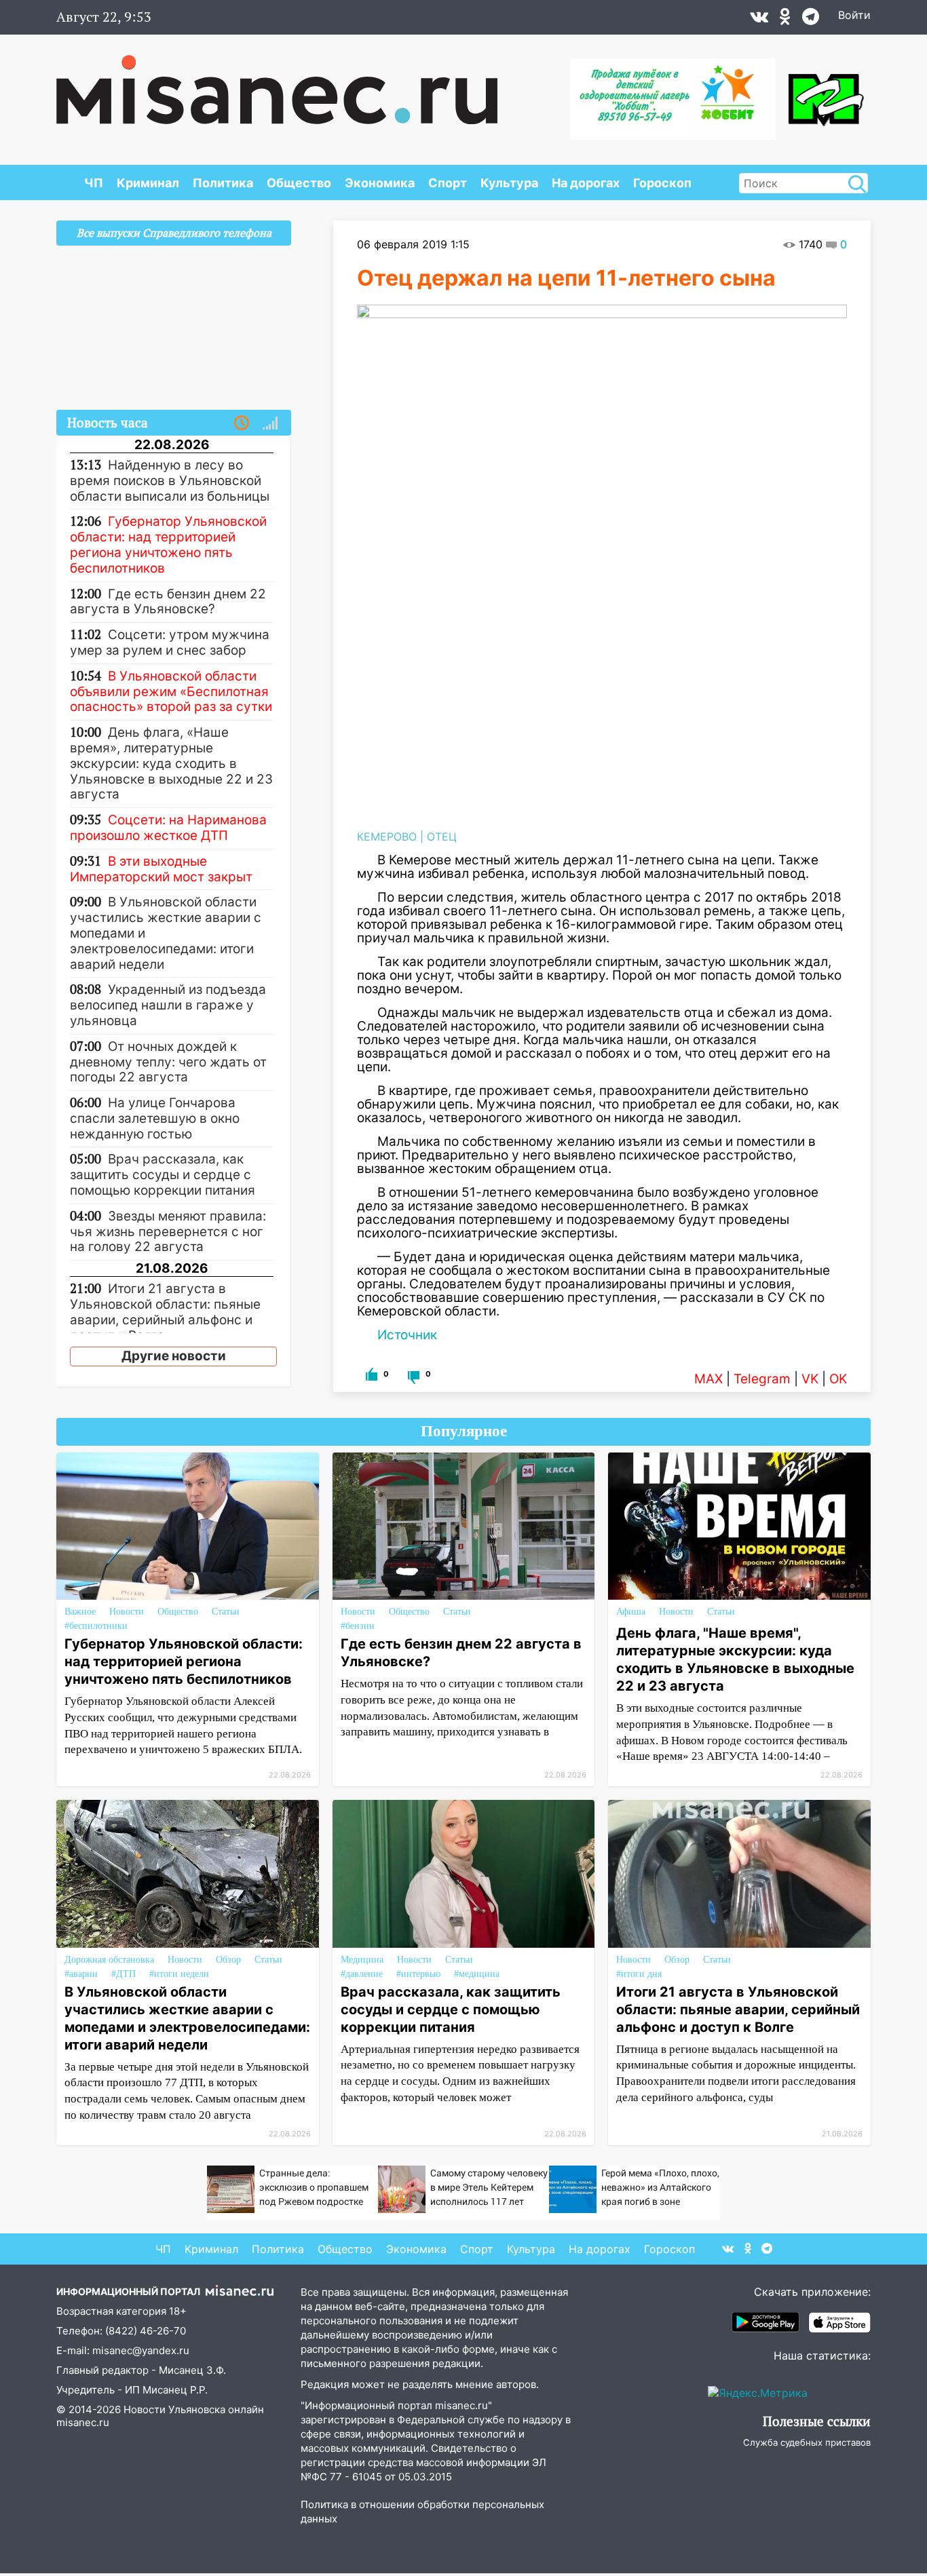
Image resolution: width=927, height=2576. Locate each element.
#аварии (81, 1974)
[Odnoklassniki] (785, 20)
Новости (127, 1612)
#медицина (477, 1974)
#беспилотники (96, 1626)
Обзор (228, 1960)
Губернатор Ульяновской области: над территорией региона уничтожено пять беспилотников (184, 1661)
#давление (362, 1974)
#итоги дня (639, 1974)
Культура (509, 183)
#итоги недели (179, 1974)
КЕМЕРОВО (387, 837)
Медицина (362, 1960)
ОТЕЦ (442, 837)
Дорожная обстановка (109, 1960)
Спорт (448, 183)
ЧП (94, 183)
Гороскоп (662, 183)
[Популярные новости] (270, 423)
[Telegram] (811, 20)
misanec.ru (83, 2422)
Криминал (148, 183)
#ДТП (124, 1974)
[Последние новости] (242, 423)
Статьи (226, 1612)
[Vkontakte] (759, 20)
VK (810, 1379)
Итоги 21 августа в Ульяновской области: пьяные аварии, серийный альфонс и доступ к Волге (738, 2010)
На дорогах (586, 183)
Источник (407, 1335)
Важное (80, 1612)
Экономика (380, 183)
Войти (854, 15)
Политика (223, 183)
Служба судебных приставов (807, 2442)
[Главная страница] (277, 83)
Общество (299, 183)
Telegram (762, 1379)
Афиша (631, 1612)
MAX (708, 1379)
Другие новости (174, 1356)
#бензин (358, 1626)
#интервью (418, 1974)
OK (838, 1379)
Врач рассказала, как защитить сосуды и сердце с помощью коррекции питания (451, 2010)
